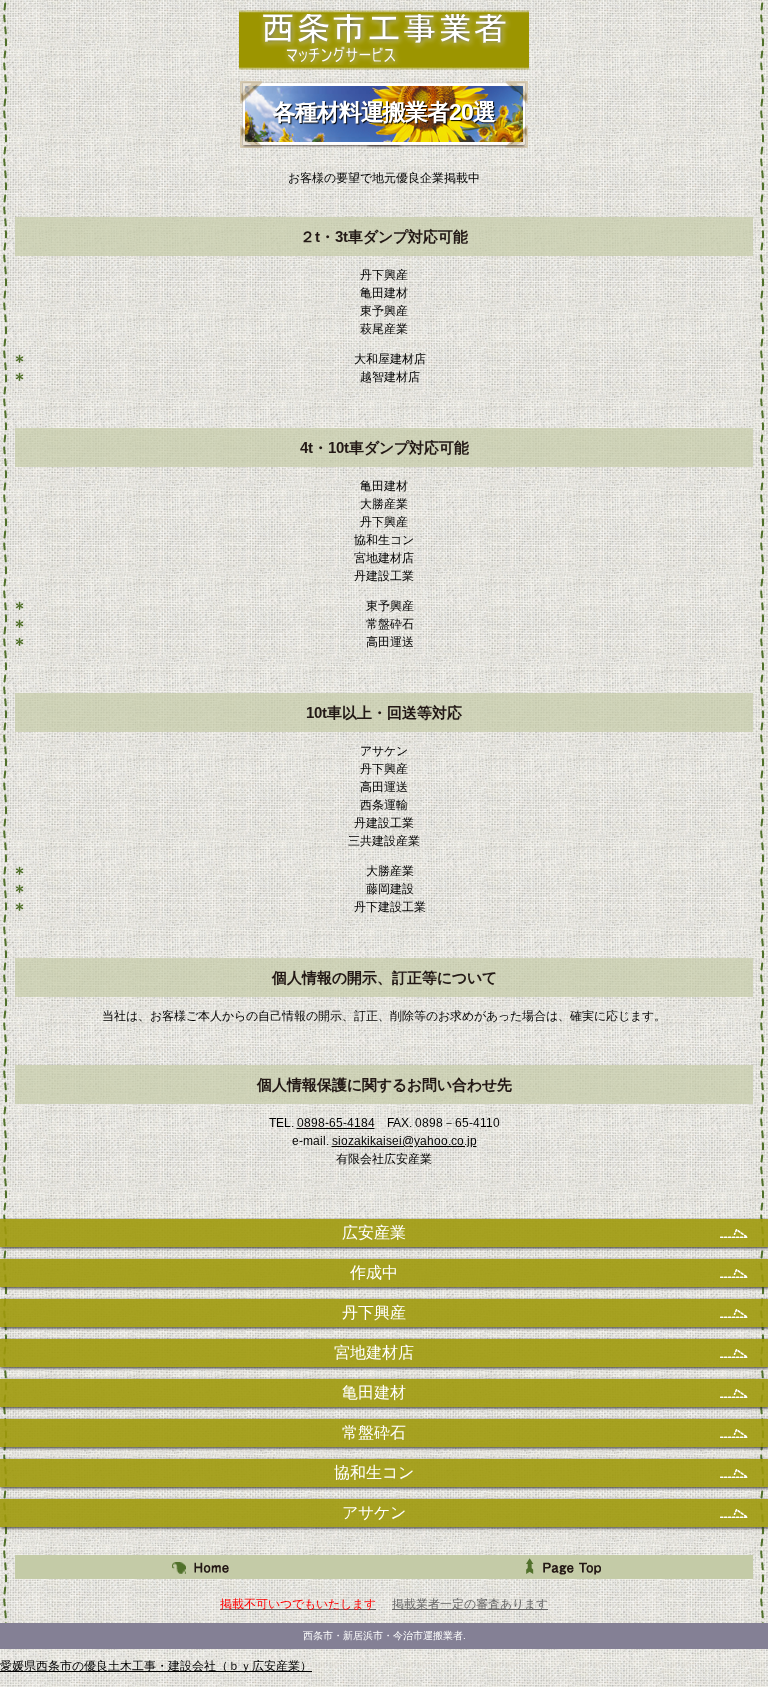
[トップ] (568, 1567)
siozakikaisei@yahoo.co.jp (404, 1141)
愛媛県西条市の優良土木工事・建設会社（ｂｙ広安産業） (156, 1666)
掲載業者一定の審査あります (470, 1604)
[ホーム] (199, 1567)
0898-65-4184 (336, 1123)
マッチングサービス (384, 39)
